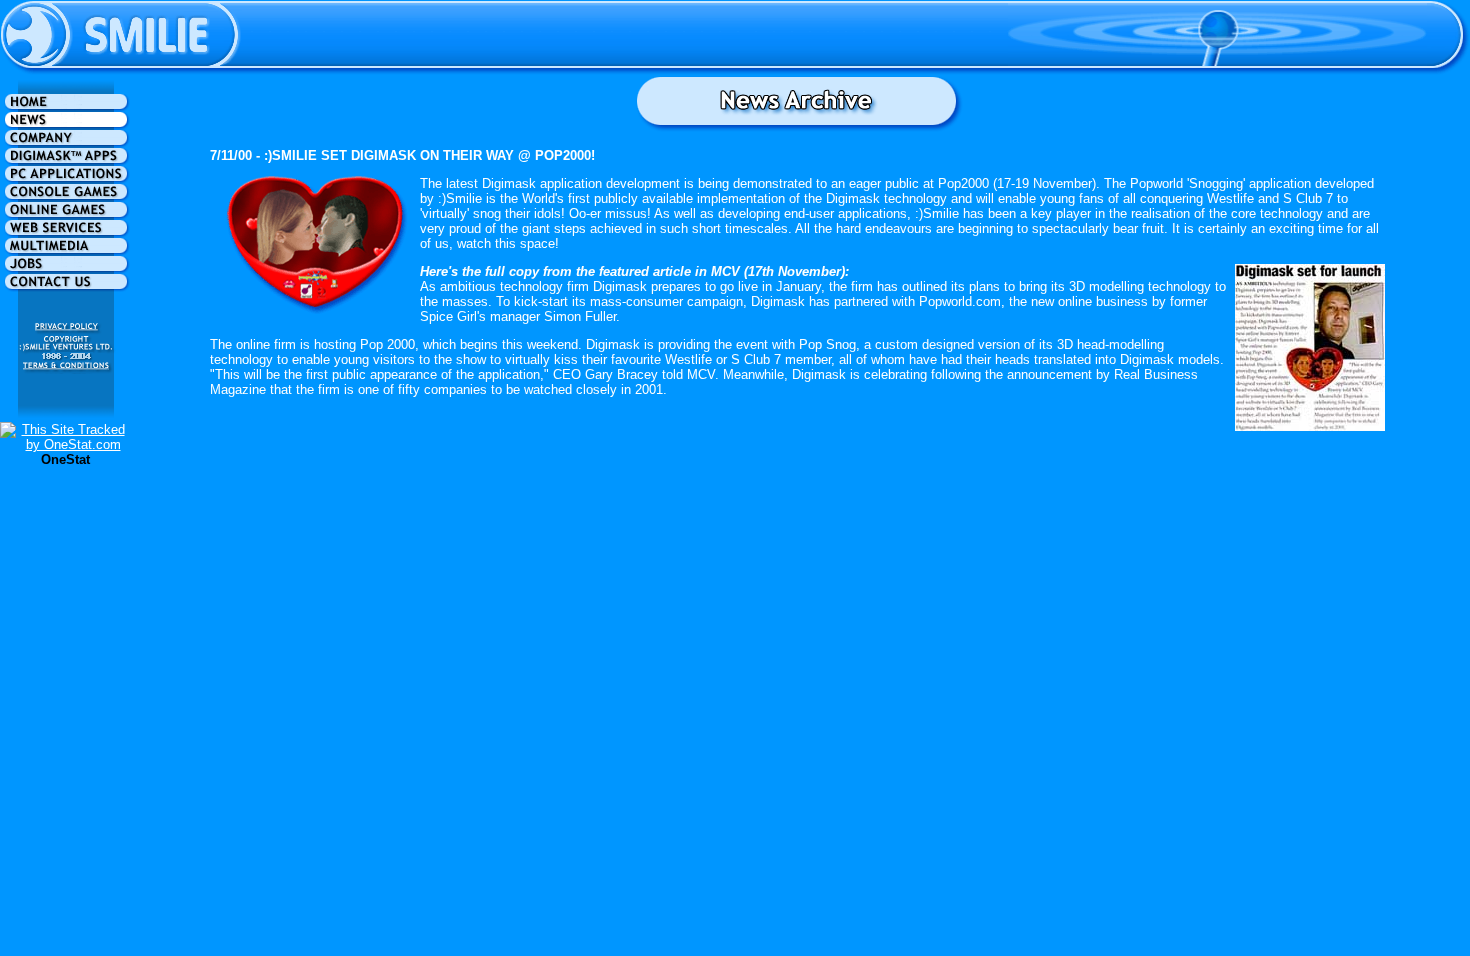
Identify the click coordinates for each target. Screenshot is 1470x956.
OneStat (65, 459)
